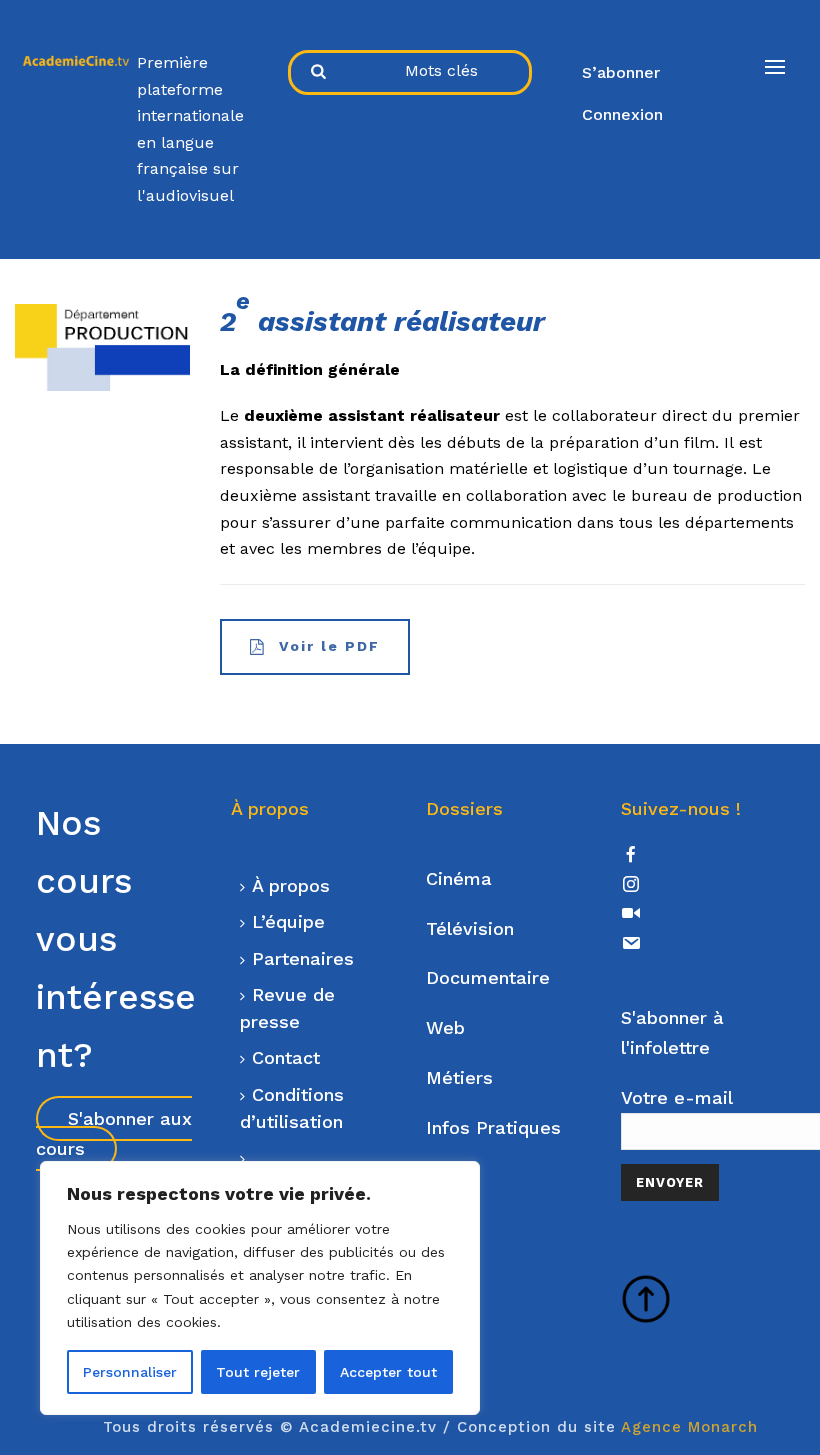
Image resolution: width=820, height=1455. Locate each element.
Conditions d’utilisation (292, 1108)
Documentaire (488, 977)
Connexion (622, 114)
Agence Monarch (689, 1427)
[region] (260, 1288)
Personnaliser (130, 1372)
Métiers (459, 1077)
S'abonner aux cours (114, 1133)
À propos (291, 885)
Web (445, 1027)
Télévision (470, 928)
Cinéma (459, 878)
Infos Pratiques (493, 1127)
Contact (286, 1057)
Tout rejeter (258, 1372)
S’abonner (621, 72)
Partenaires (303, 958)
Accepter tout (388, 1372)
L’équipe (288, 921)
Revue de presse (287, 1008)
